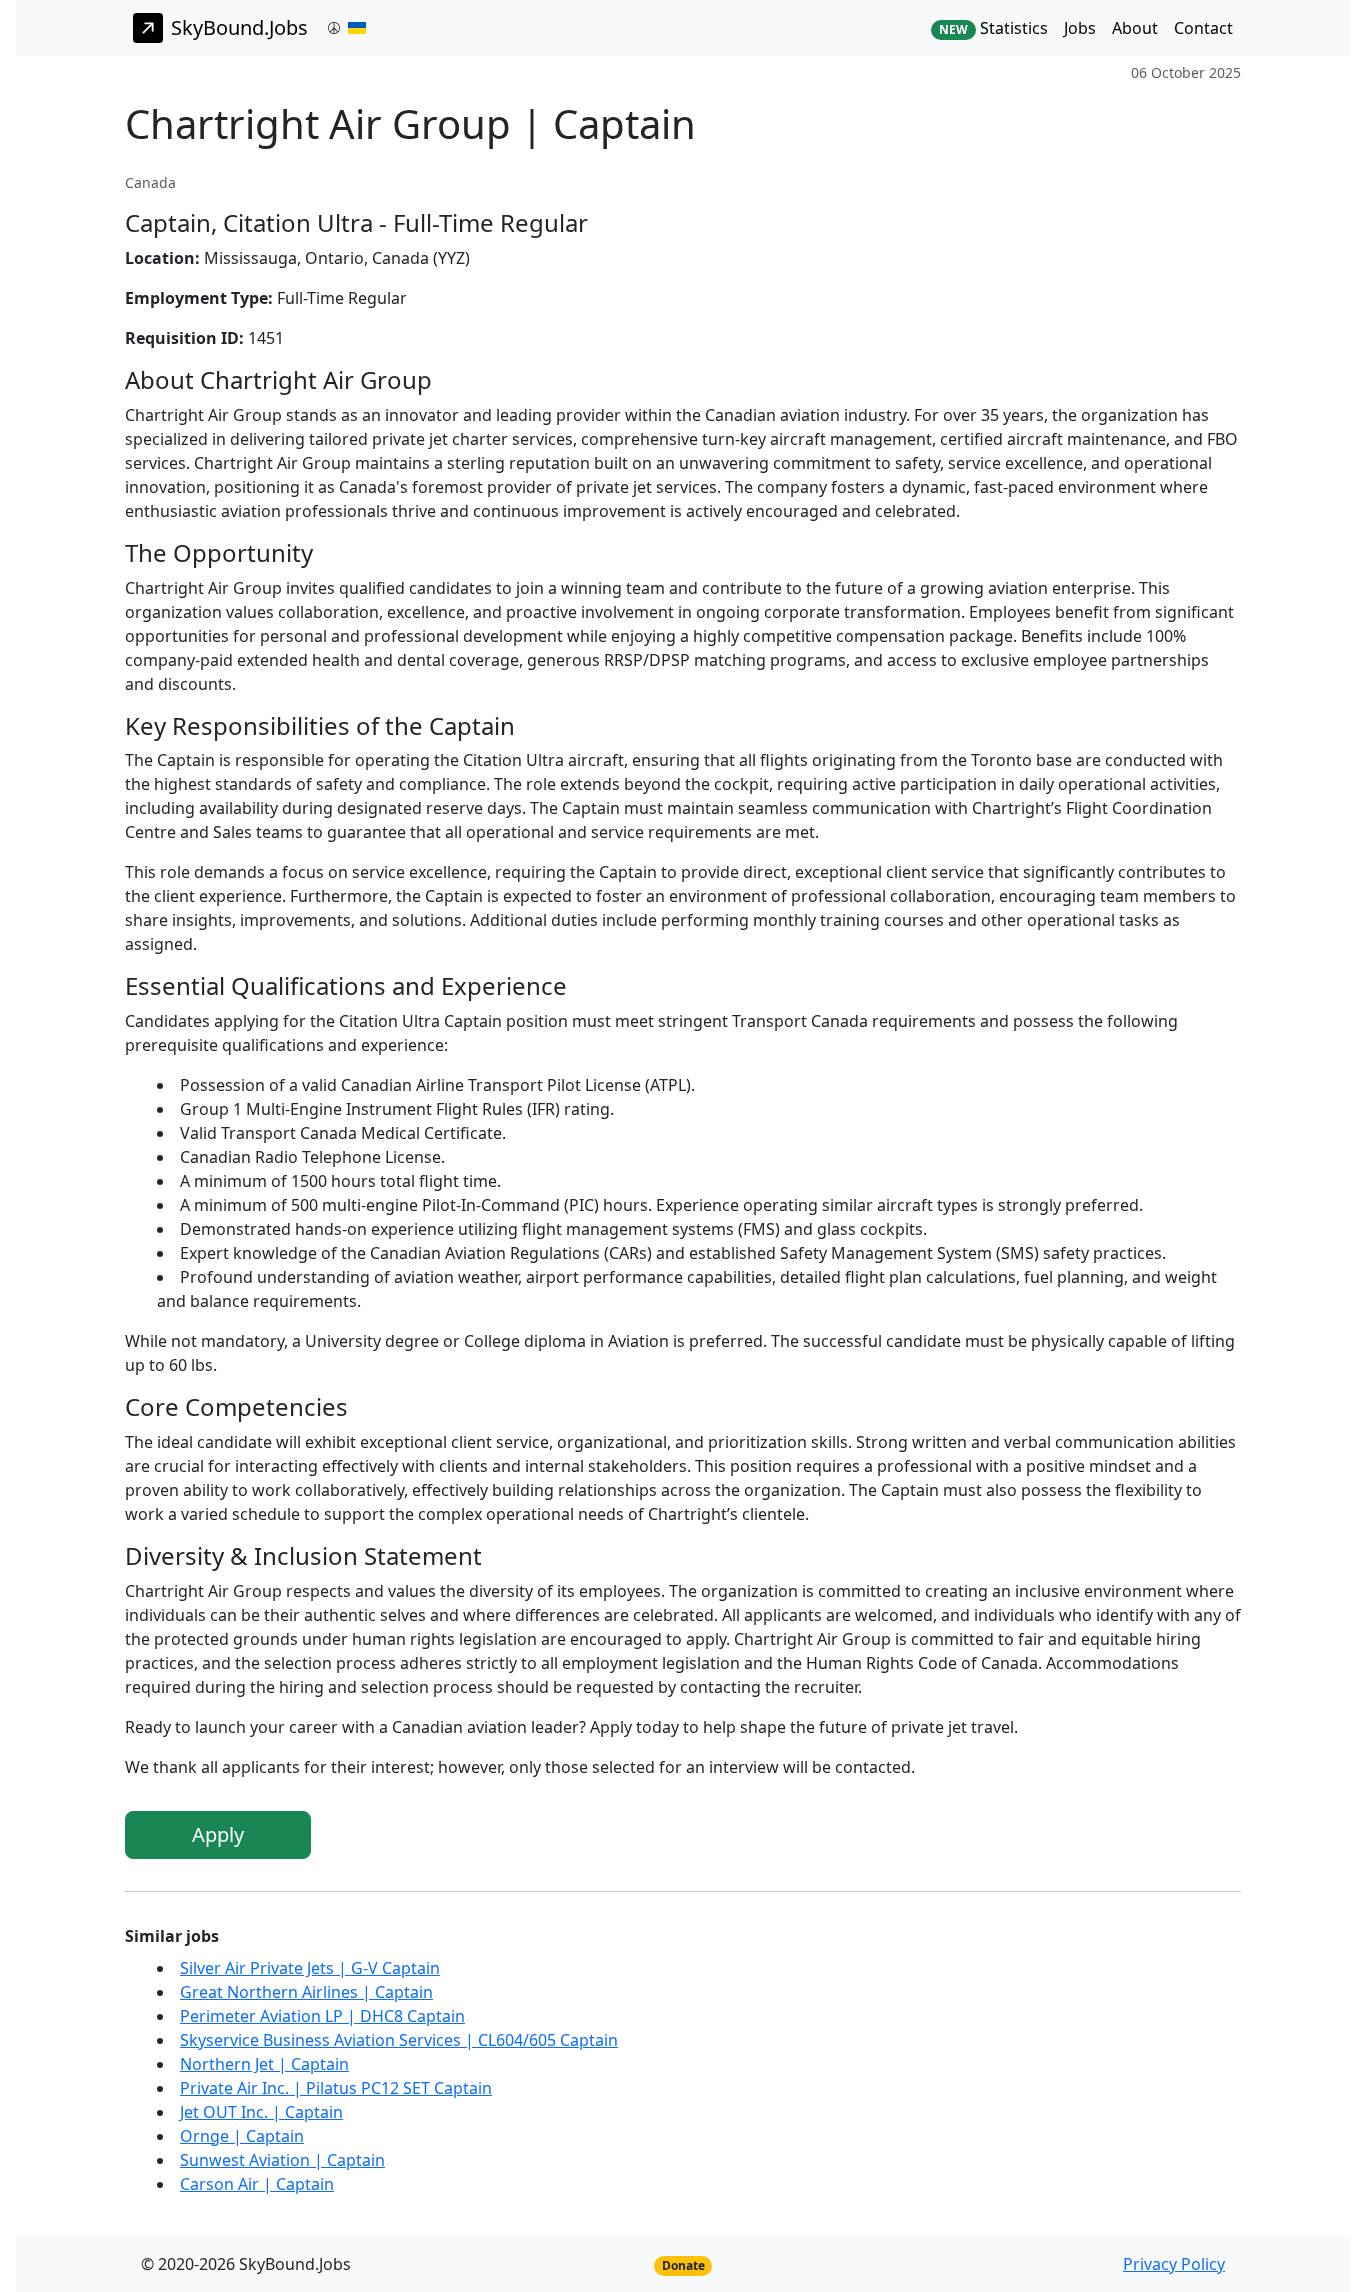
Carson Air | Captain (257, 2184)
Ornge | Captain (242, 2136)
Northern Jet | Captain (264, 2064)
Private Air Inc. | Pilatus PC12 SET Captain (336, 2088)
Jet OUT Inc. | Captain (261, 2112)
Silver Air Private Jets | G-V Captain (310, 1968)
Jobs (1080, 28)
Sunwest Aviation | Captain (282, 2160)
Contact (1203, 28)
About (1135, 28)
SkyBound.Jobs (239, 27)
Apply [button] (218, 1834)
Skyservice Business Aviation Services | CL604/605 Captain (399, 2040)
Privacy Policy (1174, 2264)
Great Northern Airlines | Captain (306, 1992)
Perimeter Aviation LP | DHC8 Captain (322, 2016)
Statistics (993, 28)
